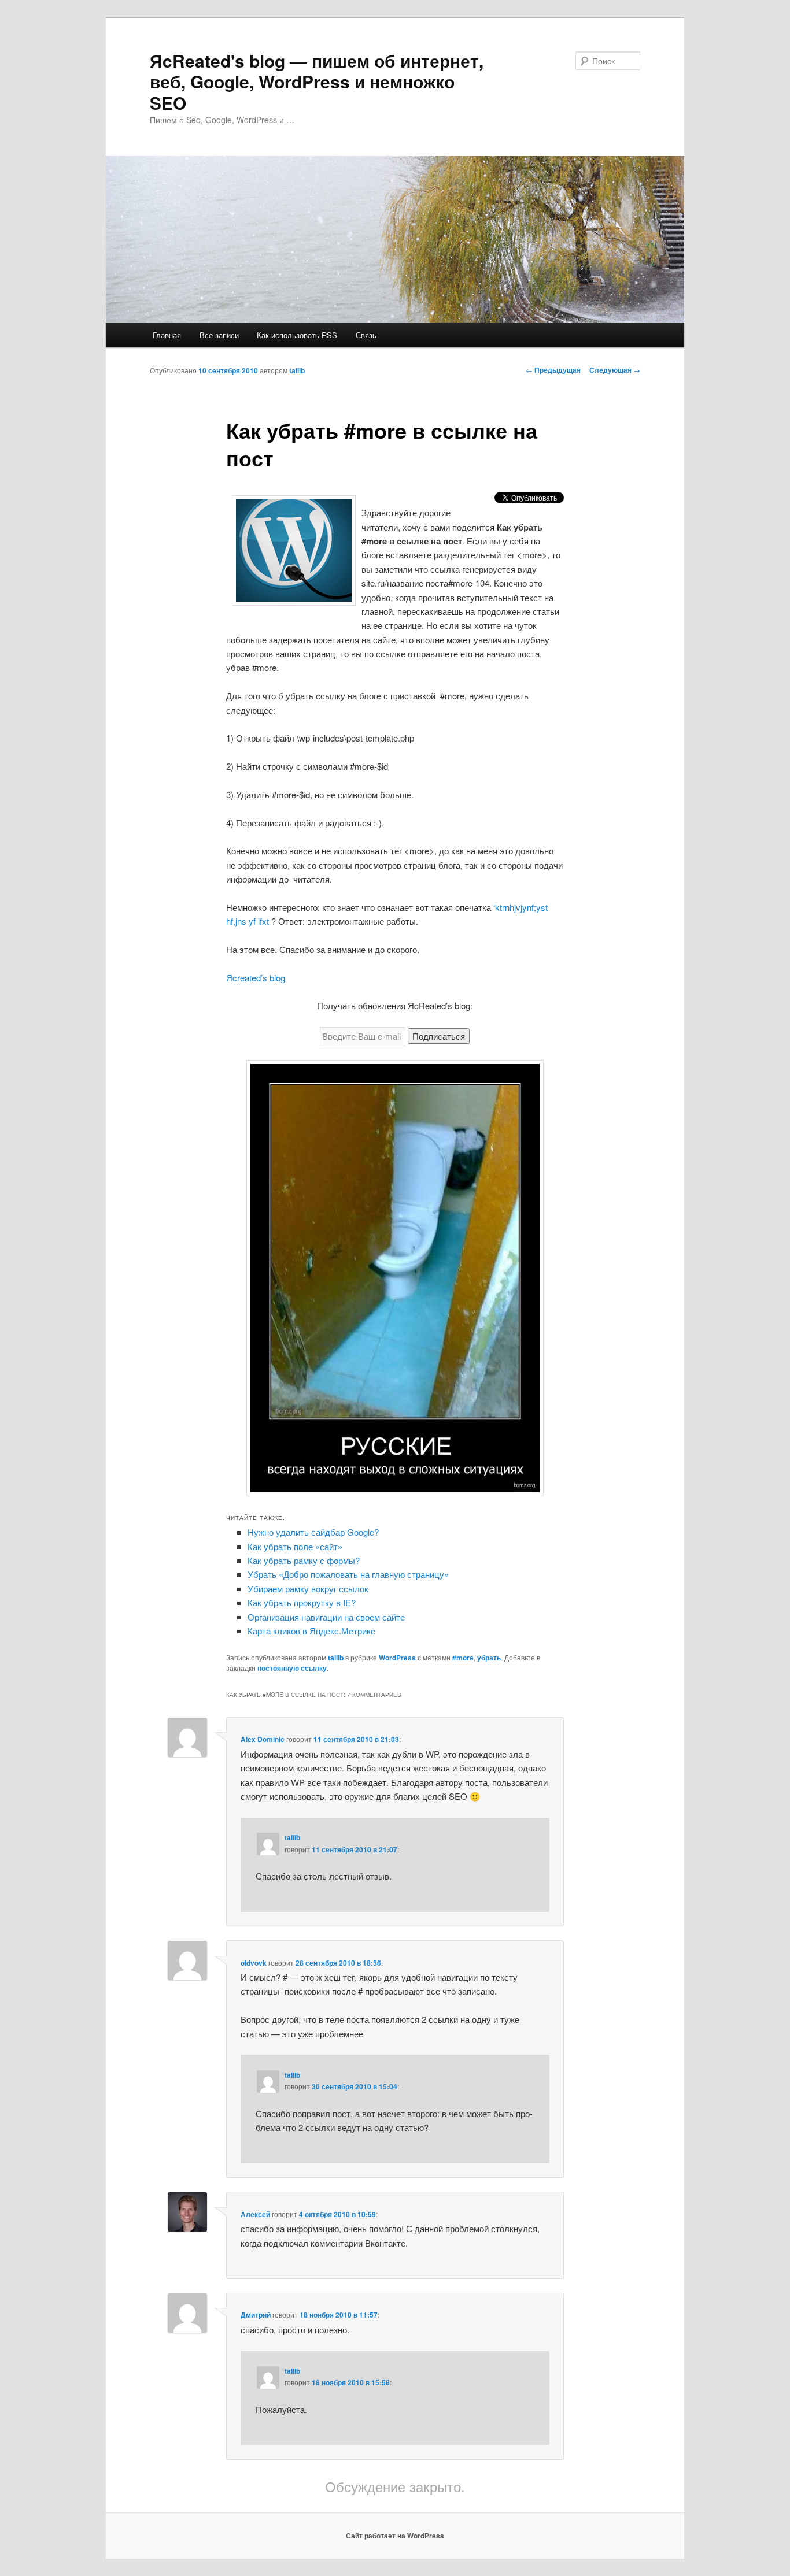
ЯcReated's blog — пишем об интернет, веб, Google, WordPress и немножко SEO (317, 81)
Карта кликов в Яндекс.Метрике (311, 1631)
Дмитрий (256, 2315)
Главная (167, 335)
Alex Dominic (263, 1739)
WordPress (397, 1658)
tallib (297, 370)
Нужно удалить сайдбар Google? (313, 1532)
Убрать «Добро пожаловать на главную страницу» (348, 1574)
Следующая (615, 370)
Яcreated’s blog (256, 978)
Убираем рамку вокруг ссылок (308, 1589)
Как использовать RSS (297, 335)
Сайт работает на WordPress (395, 2536)
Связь (366, 335)
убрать (489, 1658)
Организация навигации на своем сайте (326, 1617)
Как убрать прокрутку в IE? (302, 1602)
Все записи (219, 335)
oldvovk (254, 1963)
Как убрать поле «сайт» (295, 1546)
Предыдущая (553, 370)
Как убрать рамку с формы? (304, 1560)
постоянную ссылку (292, 1668)
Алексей (255, 2214)
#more (463, 1658)
